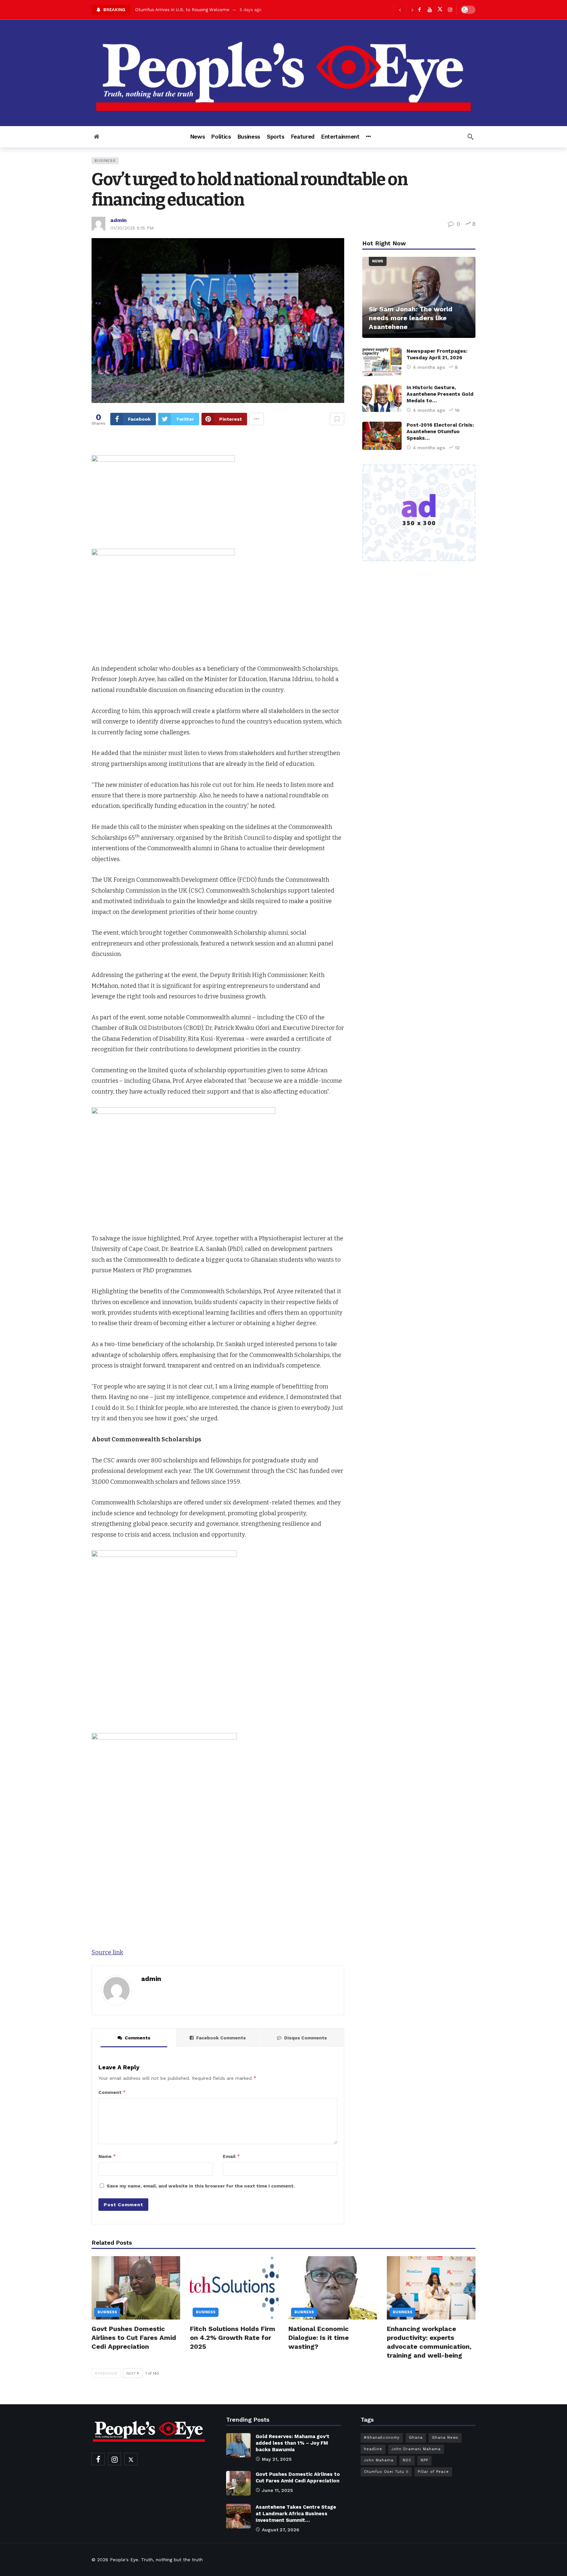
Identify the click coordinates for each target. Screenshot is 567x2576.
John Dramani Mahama (416, 2449)
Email (231, 2156)
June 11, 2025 (277, 2490)
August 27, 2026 (281, 2530)
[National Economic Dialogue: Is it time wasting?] (333, 2288)
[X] (440, 10)
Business (105, 161)
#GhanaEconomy (382, 2438)
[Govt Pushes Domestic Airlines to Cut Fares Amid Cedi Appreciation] (136, 2288)
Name (107, 2156)
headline (373, 2449)
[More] (368, 137)
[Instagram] (450, 10)
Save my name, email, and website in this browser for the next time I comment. (201, 2186)
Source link (107, 1952)
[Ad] (419, 513)
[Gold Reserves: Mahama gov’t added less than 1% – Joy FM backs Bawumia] (238, 2445)
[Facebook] (420, 10)
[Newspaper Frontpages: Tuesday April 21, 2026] (382, 362)
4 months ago (429, 367)
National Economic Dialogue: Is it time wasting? (319, 2338)
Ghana (416, 2438)
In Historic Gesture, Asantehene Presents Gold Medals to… (440, 394)
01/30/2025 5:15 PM (132, 228)
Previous (108, 2373)
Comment (112, 2092)
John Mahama (379, 2460)
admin (118, 220)
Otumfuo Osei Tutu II (386, 2472)
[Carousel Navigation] (406, 10)
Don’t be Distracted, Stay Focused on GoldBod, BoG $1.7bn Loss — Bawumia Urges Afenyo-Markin (238, 10)
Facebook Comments (221, 2038)
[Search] (471, 137)
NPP (424, 2460)
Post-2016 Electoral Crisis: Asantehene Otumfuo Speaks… (440, 432)
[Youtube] (430, 10)
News (378, 261)
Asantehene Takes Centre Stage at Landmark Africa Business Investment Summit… (296, 2514)
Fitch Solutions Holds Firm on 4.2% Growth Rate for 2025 (233, 2338)
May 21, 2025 (277, 2459)
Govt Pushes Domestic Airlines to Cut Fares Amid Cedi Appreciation (134, 2338)
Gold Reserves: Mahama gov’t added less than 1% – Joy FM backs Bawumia (293, 2443)
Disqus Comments (305, 2038)
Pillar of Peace (433, 2472)
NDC (407, 2460)
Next (131, 2373)
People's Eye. (125, 2560)
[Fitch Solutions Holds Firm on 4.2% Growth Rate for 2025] (234, 2288)
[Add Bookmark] (337, 419)
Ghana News (445, 2438)
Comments (137, 2038)
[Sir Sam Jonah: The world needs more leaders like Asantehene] (419, 297)
